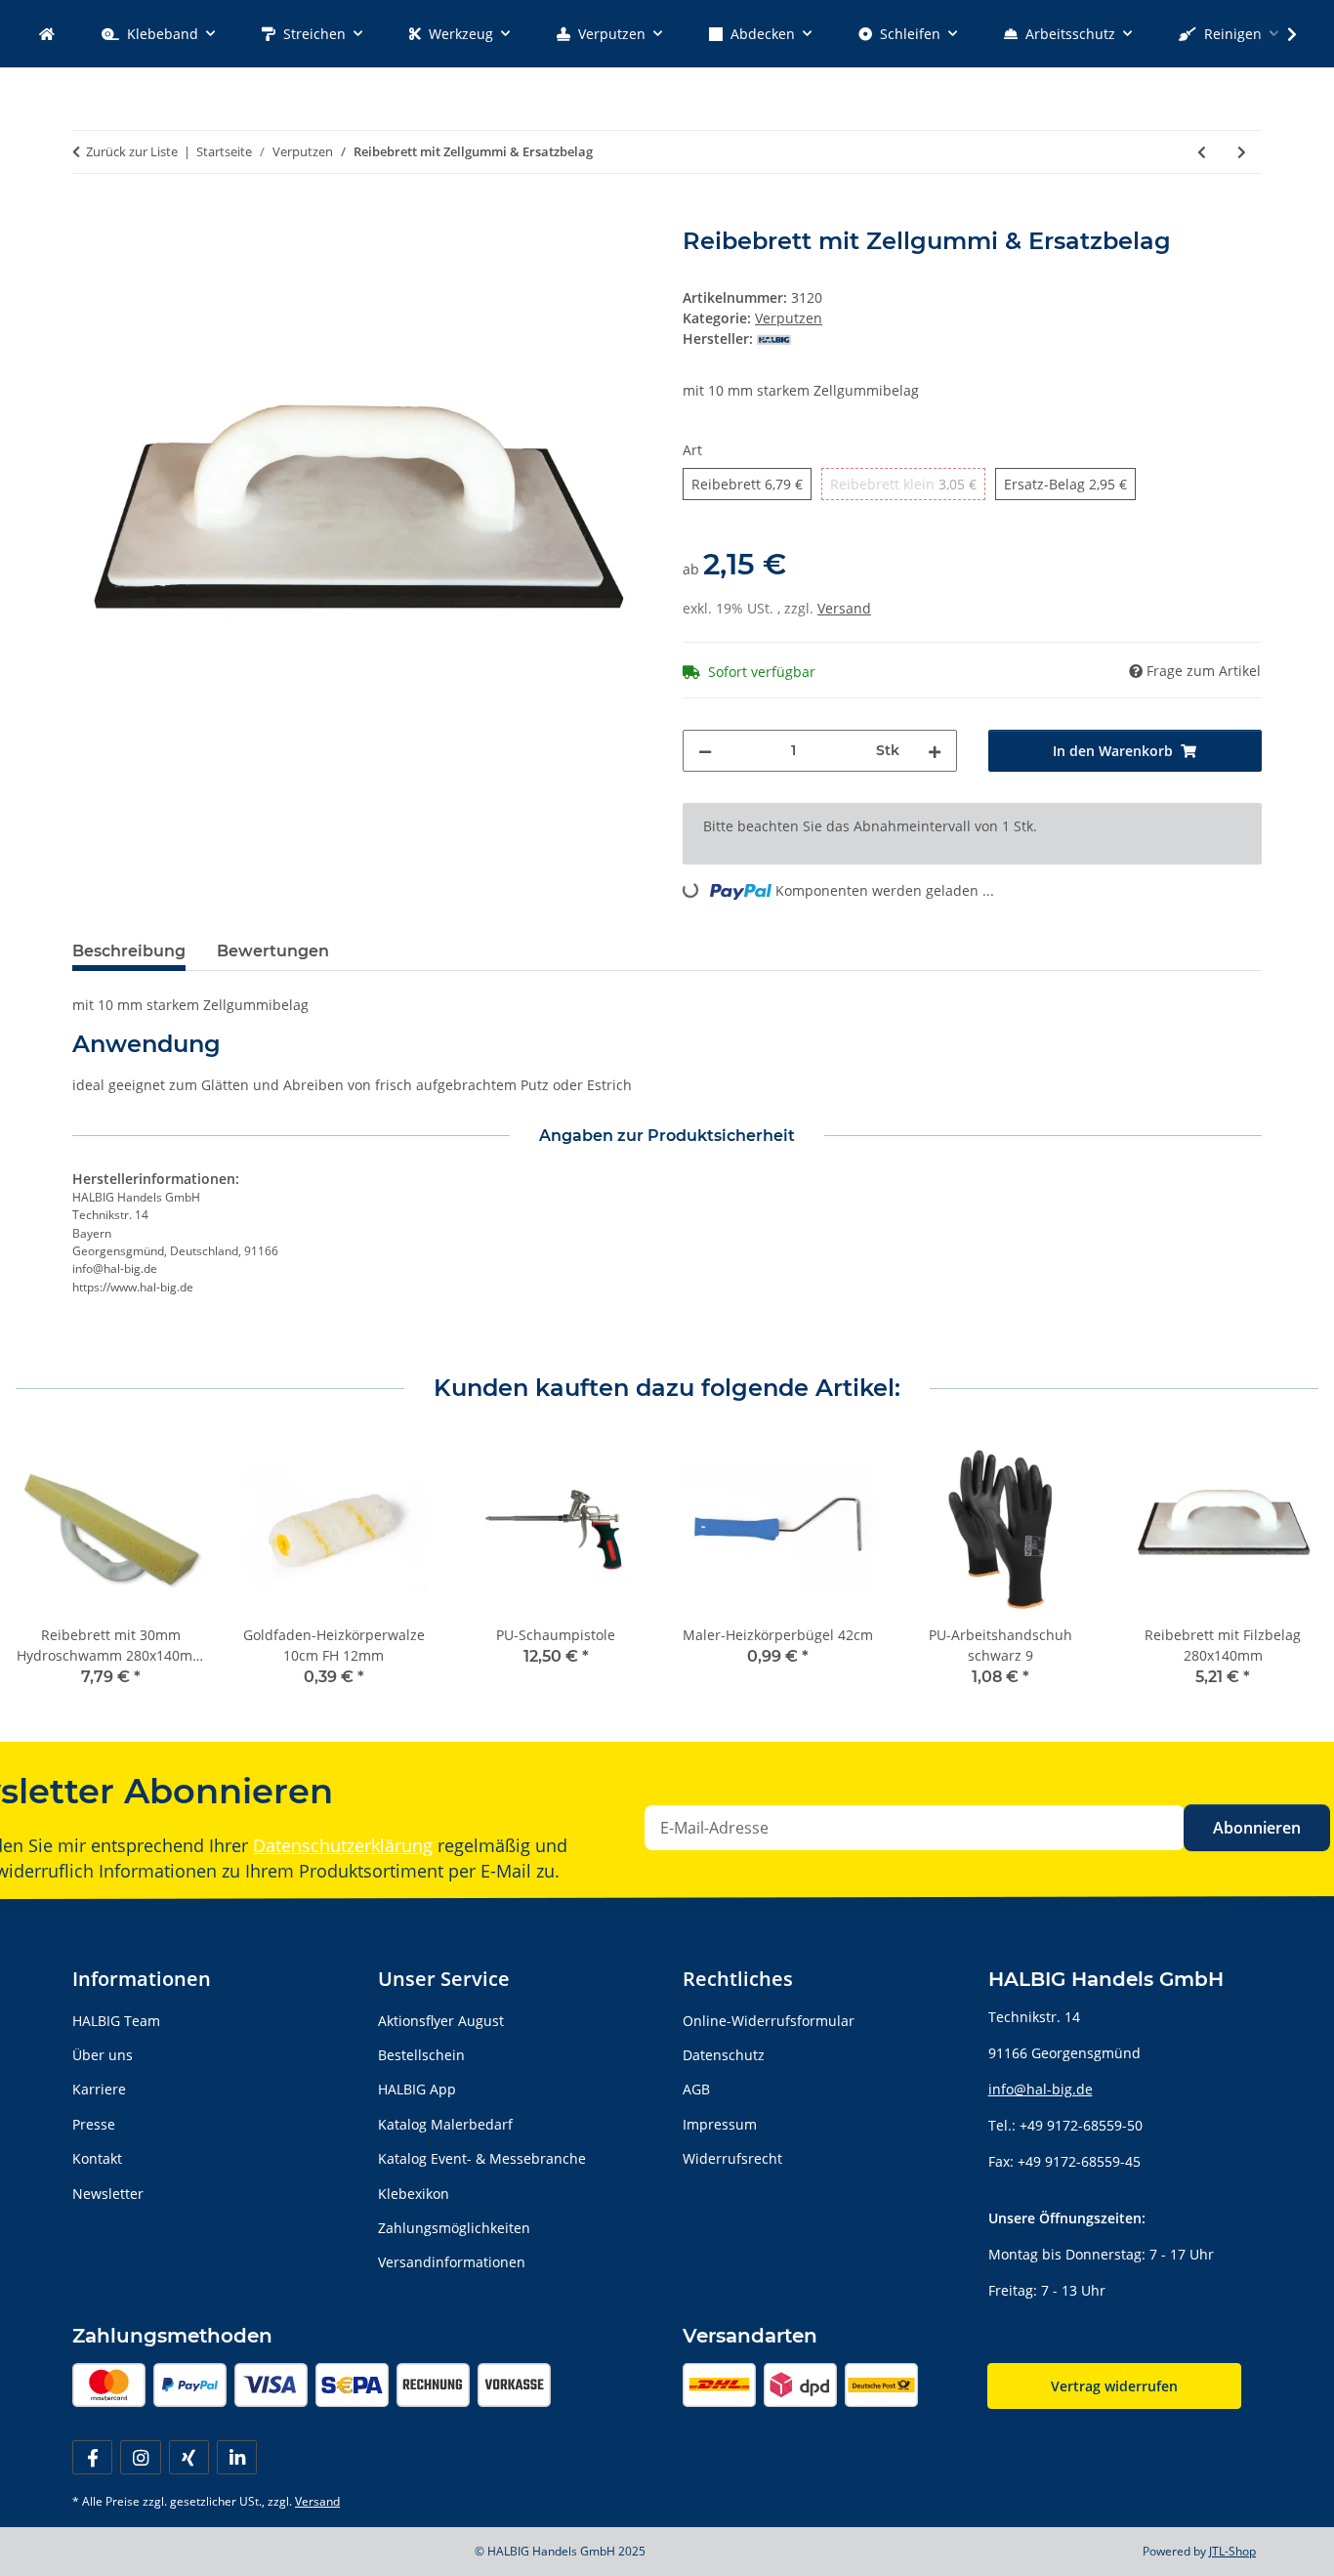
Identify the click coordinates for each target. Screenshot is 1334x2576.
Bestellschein (421, 2055)
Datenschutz (724, 2055)
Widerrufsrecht (732, 2158)
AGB (696, 2089)
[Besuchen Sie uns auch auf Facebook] (92, 2457)
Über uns (103, 2055)
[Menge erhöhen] (935, 751)
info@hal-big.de (1041, 2089)
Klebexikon (414, 2194)
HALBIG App (417, 2089)
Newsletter (108, 2194)
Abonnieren (1257, 1828)
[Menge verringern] (705, 751)
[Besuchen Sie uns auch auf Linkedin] (237, 2457)
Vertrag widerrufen (1114, 2386)
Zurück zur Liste (132, 151)
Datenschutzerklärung (343, 1845)
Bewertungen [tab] (273, 951)
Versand (844, 608)
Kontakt (97, 2158)
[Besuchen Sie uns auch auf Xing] (189, 2457)
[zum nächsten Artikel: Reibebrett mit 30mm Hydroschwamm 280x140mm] (1242, 152)
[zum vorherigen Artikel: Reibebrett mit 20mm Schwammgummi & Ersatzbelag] (1202, 152)
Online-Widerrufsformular (769, 2021)
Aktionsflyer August (441, 2021)
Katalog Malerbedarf (445, 2124)
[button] (1279, 34)
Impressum (720, 2124)
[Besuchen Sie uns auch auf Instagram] (140, 2457)
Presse (94, 2124)
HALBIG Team (116, 2021)
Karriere (99, 2089)
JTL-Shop (1232, 2551)
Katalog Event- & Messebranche (482, 2158)
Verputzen (789, 318)
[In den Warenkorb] (88, 217)
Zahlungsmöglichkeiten (454, 2228)
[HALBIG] (47, 34)
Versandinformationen (452, 2262)
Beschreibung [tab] (129, 951)
